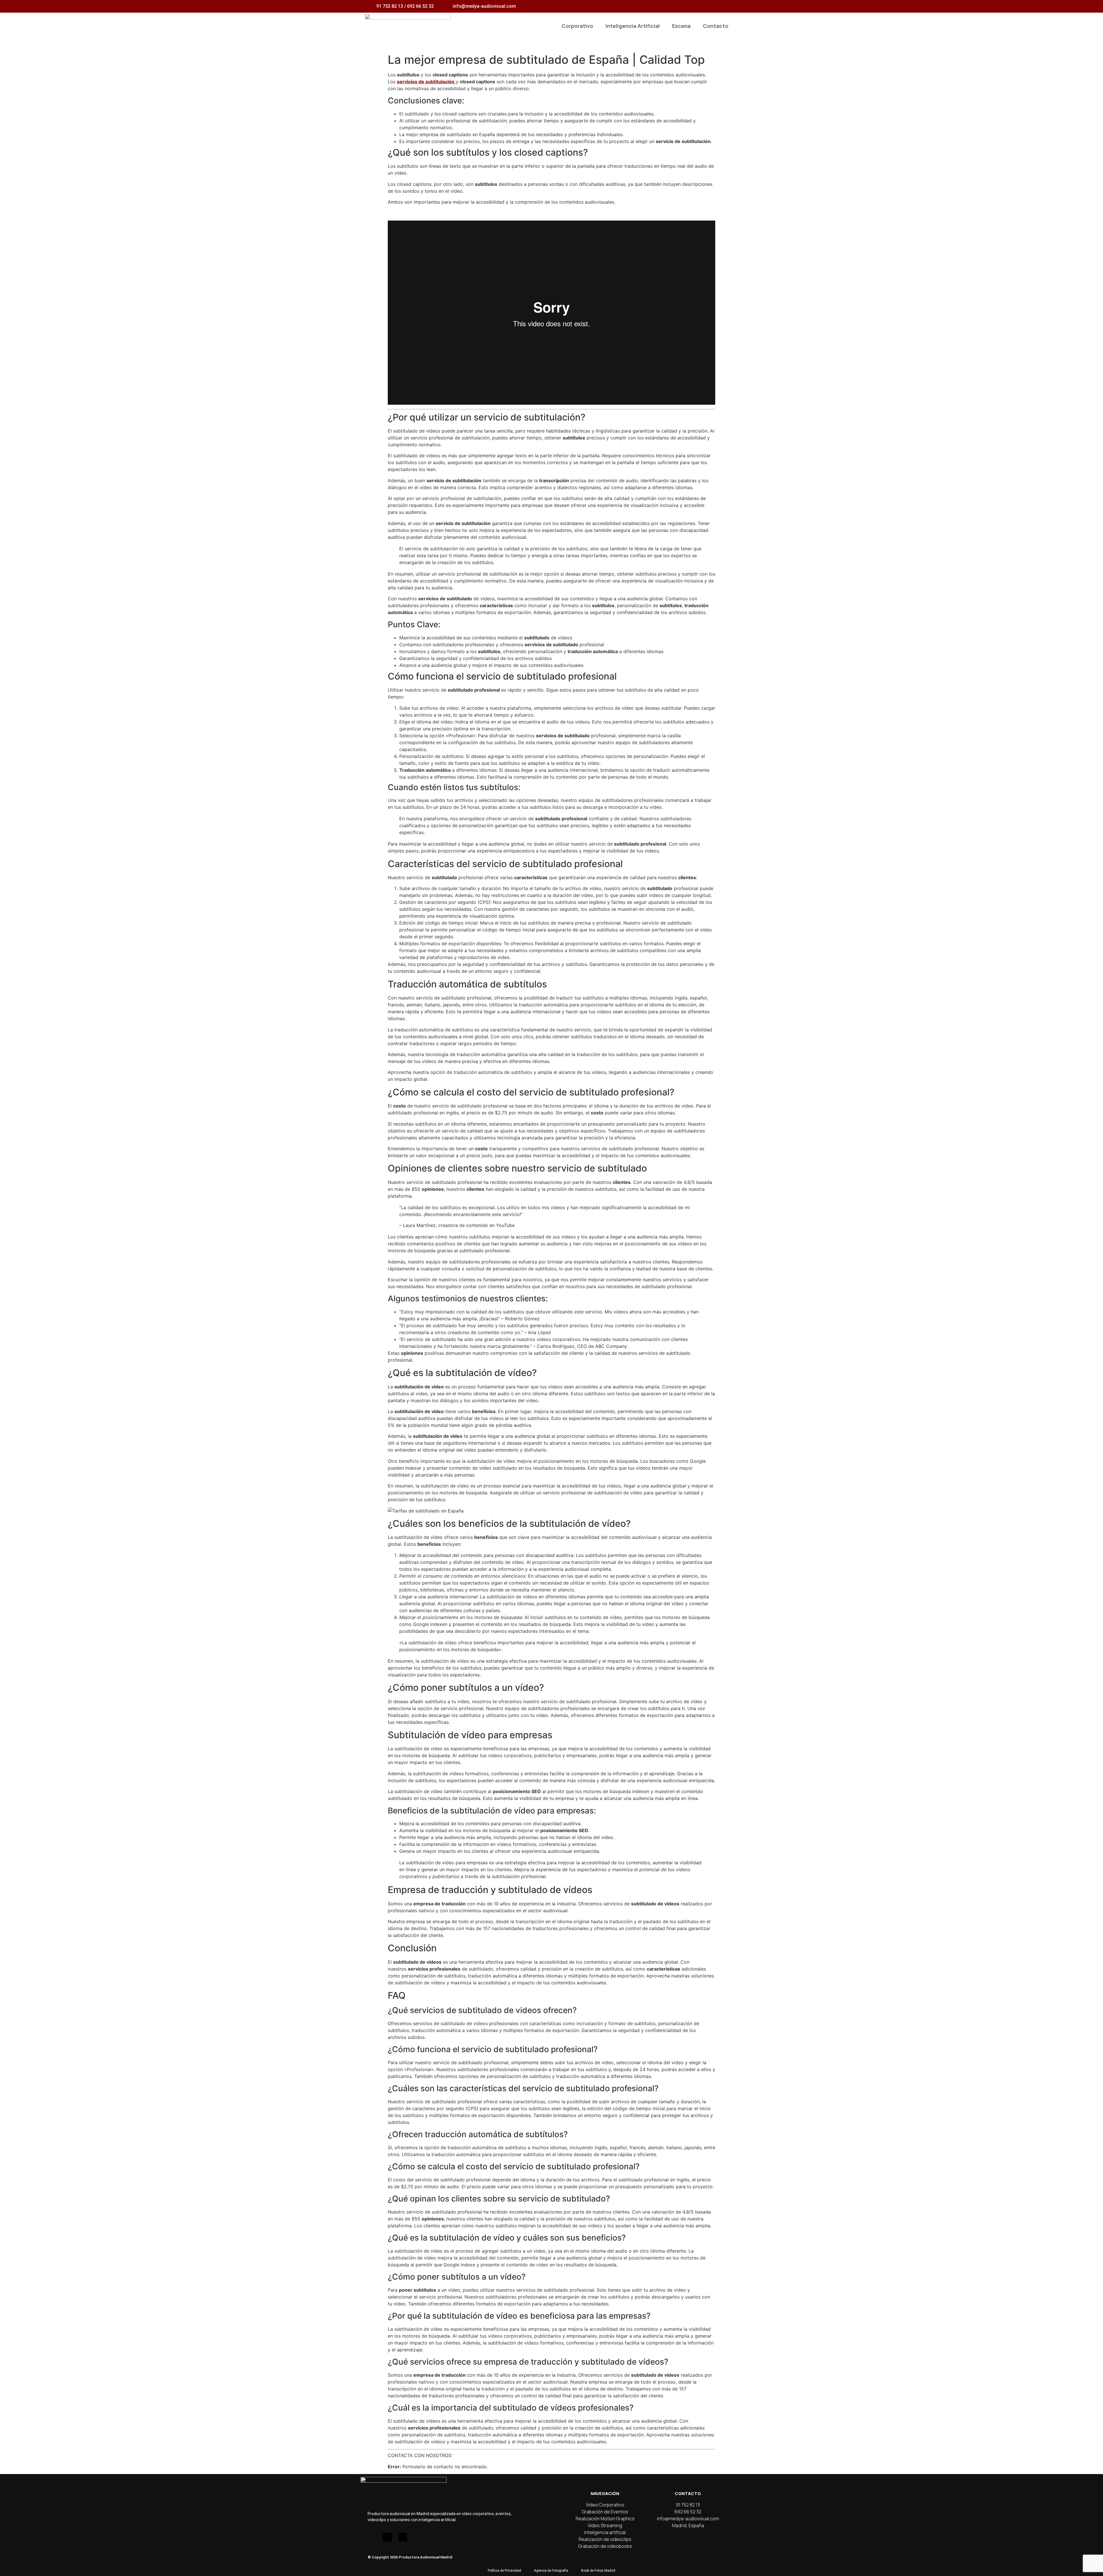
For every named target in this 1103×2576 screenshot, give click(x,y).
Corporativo (577, 26)
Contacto (716, 26)
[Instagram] (372, 2537)
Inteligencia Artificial (633, 26)
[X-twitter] (403, 2537)
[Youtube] (387, 2537)
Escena (681, 26)
